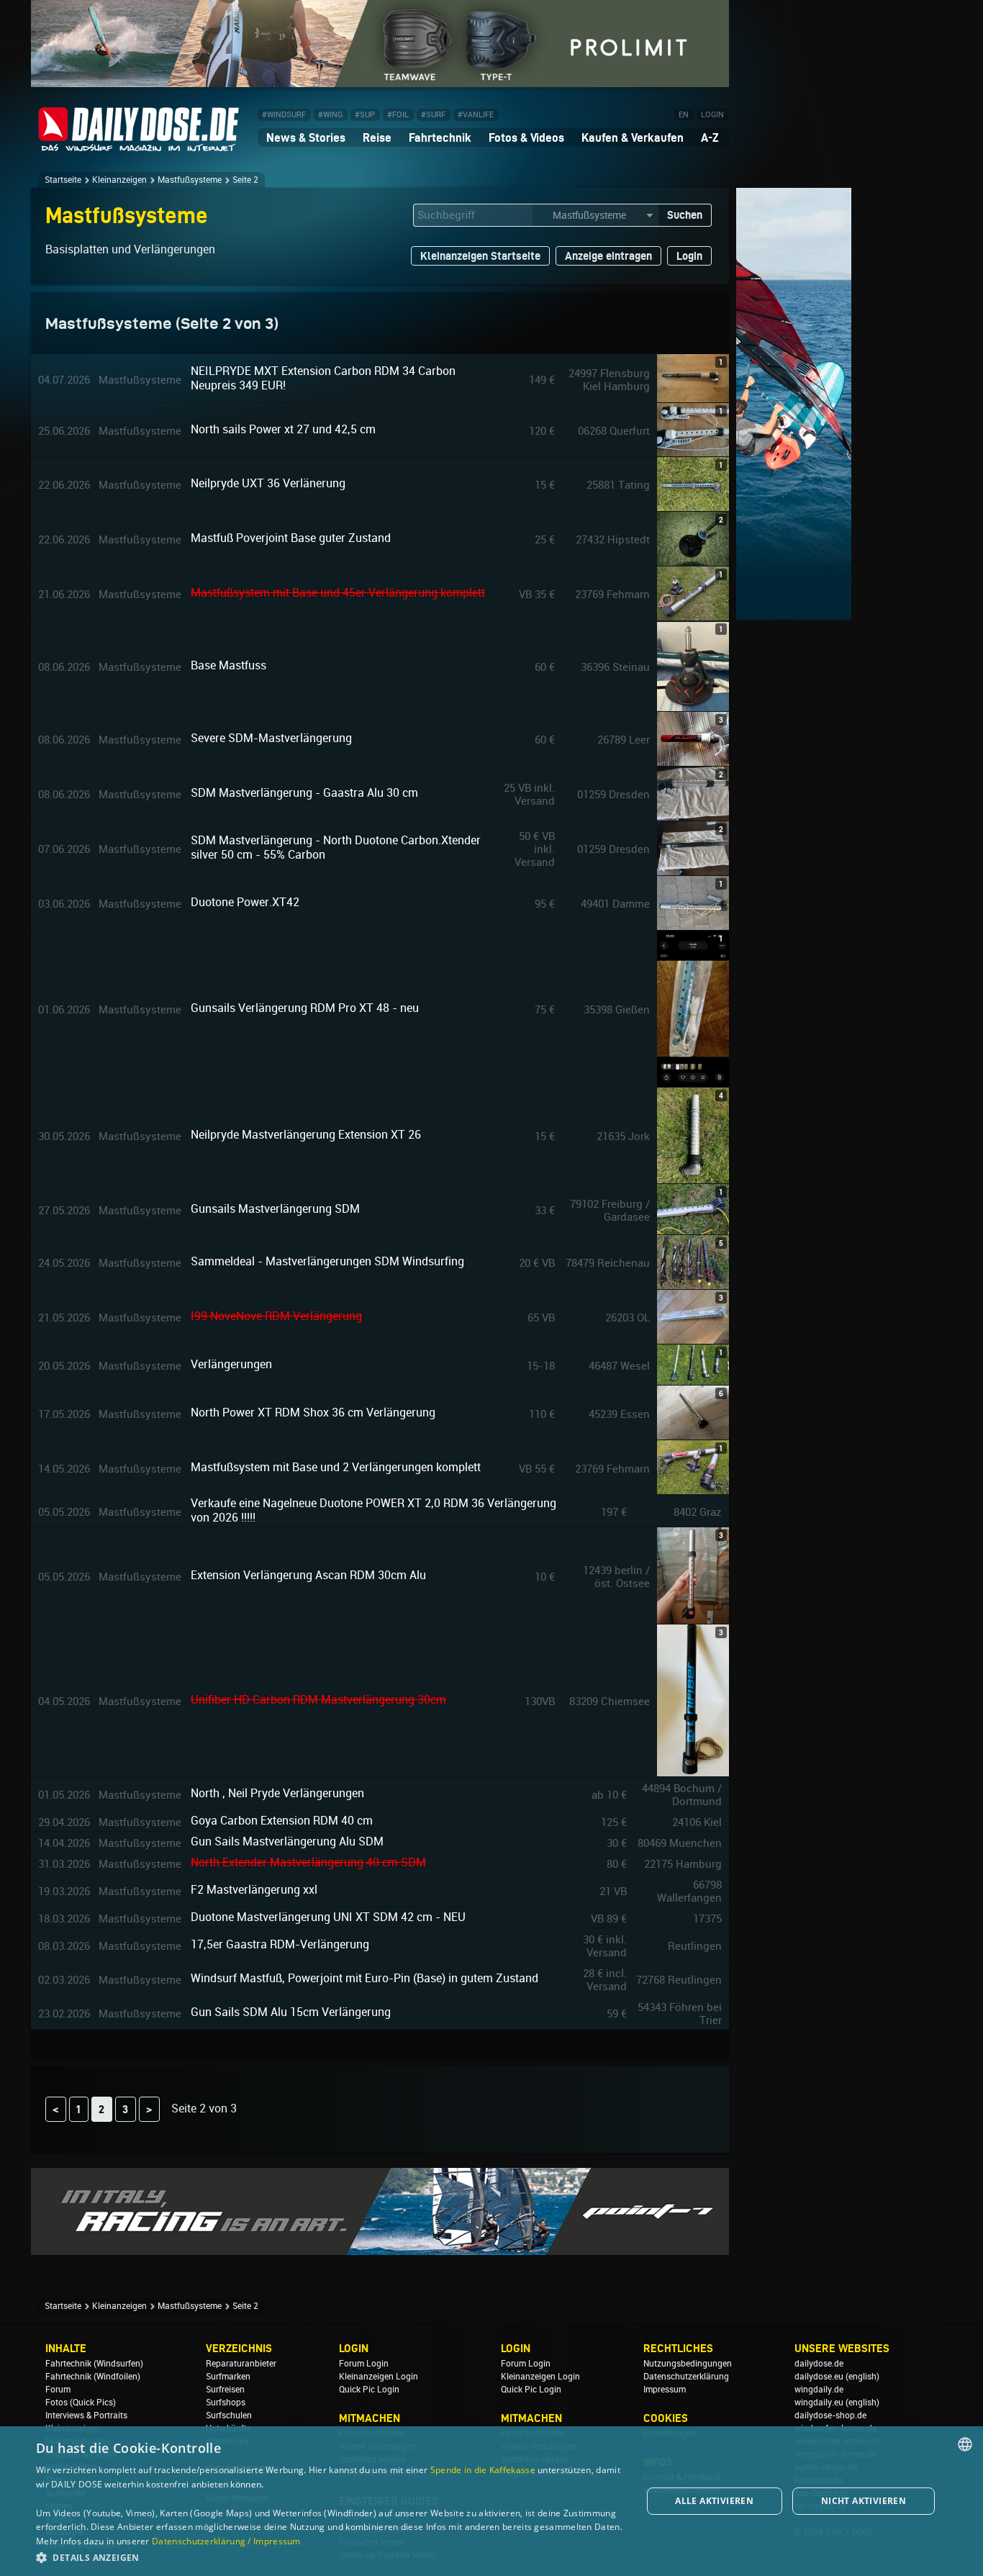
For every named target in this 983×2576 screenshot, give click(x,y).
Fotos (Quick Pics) (81, 2403)
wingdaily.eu (819, 2403)
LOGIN (712, 115)
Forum (58, 2390)
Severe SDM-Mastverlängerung (271, 738)
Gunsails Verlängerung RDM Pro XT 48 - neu (305, 1008)
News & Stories (306, 137)
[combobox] (965, 2444)
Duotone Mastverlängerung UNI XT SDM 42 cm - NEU (328, 1917)
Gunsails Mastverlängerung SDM (275, 1209)
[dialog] (491, 2501)
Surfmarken (228, 2377)
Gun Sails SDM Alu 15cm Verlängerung (291, 2012)
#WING (330, 115)
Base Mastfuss (228, 665)
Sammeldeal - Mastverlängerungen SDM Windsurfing (327, 1261)
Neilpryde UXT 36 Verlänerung (268, 483)
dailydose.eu (819, 2377)
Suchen (685, 215)
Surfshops (226, 2403)
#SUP (365, 115)
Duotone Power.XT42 (245, 902)
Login (689, 256)
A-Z (710, 137)
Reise (377, 137)
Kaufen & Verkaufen (633, 137)
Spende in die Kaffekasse (483, 2470)
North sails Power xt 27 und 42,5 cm (283, 429)
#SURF (433, 115)
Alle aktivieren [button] (714, 2501)
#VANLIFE (476, 115)
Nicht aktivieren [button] (864, 2501)
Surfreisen (225, 2390)
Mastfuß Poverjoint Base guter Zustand (291, 538)
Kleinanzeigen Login (379, 2377)
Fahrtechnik (440, 137)
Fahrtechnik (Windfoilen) (93, 2377)
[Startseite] (139, 145)
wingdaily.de (819, 2390)
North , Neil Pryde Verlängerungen (277, 1793)
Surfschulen (229, 2415)
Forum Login (364, 2364)
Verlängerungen (231, 1364)
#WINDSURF (284, 115)
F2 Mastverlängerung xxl (254, 1890)
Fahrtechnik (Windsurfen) (94, 2364)
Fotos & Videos (526, 137)
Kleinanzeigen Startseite (480, 256)
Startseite (63, 180)
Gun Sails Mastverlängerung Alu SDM (287, 1841)
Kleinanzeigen (119, 180)
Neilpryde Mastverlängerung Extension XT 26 (306, 1135)
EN (684, 115)
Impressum (665, 2390)
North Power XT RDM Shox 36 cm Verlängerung (313, 1413)
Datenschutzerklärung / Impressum (226, 2541)
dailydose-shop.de (830, 2415)
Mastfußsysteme (190, 180)
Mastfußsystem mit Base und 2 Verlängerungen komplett (336, 1467)
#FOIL (398, 115)
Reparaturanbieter (241, 2364)
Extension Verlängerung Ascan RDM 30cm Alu (308, 1575)
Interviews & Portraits (86, 2415)
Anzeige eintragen (608, 256)
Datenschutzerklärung (686, 2377)
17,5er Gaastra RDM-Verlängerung (280, 1944)
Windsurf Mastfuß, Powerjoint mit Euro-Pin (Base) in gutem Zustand (364, 1978)
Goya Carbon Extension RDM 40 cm (282, 1821)
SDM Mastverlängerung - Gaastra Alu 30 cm (304, 793)
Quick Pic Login (369, 2390)
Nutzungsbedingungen (688, 2364)
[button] (330, 2557)
